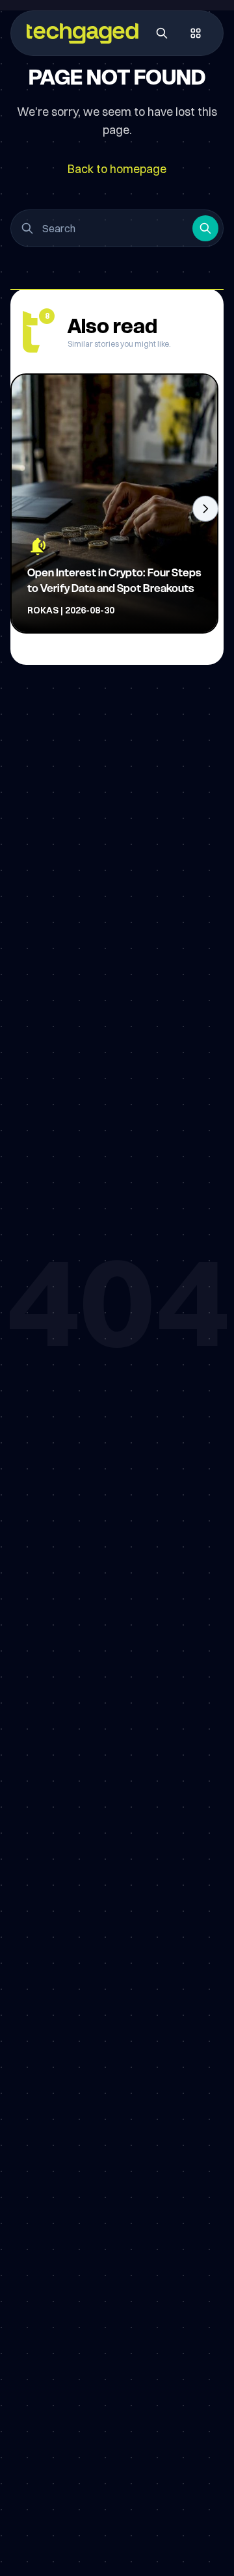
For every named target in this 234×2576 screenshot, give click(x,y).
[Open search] (162, 33)
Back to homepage (117, 169)
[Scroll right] (205, 509)
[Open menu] (196, 33)
